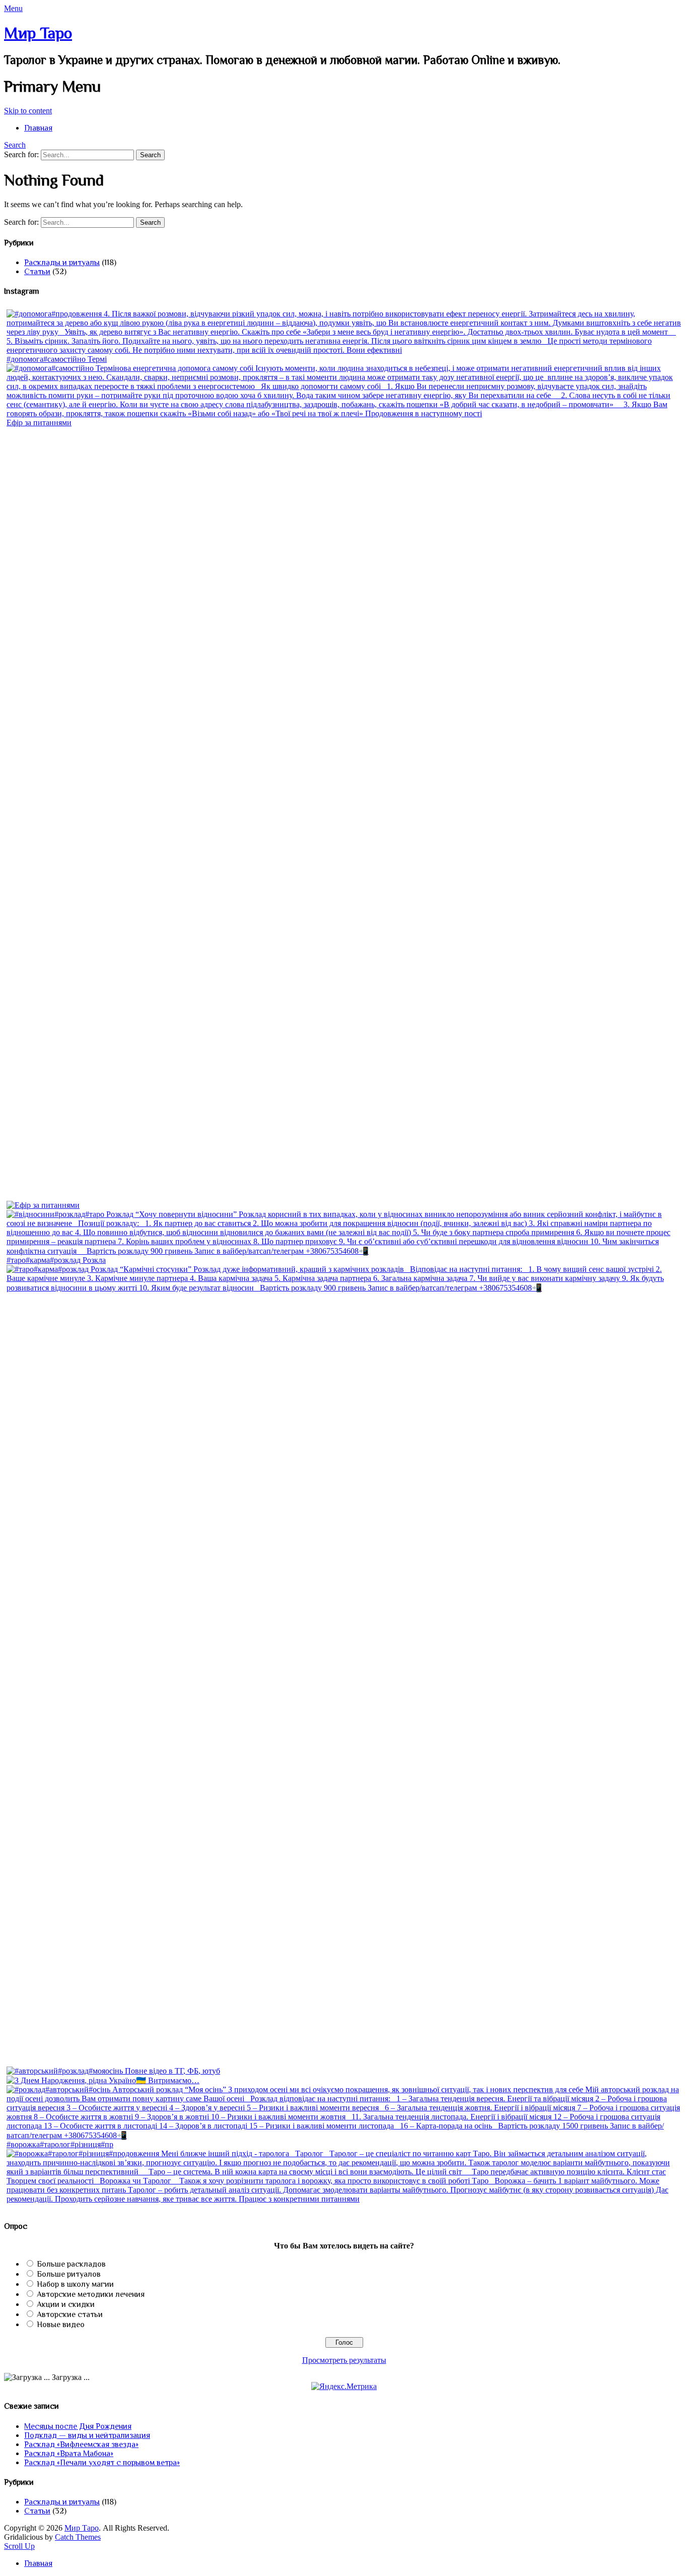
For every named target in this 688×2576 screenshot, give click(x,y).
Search (15, 145)
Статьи (37, 272)
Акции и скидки (66, 2304)
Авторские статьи (70, 2314)
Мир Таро (38, 33)
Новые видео (61, 2325)
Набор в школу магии (75, 2284)
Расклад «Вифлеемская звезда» (81, 2444)
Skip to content (28, 111)
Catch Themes (78, 2537)
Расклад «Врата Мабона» (69, 2454)
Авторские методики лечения (91, 2294)
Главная (38, 128)
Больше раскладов (71, 2264)
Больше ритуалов (69, 2274)
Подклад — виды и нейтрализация (87, 2435)
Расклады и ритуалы (62, 263)
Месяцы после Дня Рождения (78, 2426)
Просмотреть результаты (344, 2360)
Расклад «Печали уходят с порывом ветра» (102, 2463)
